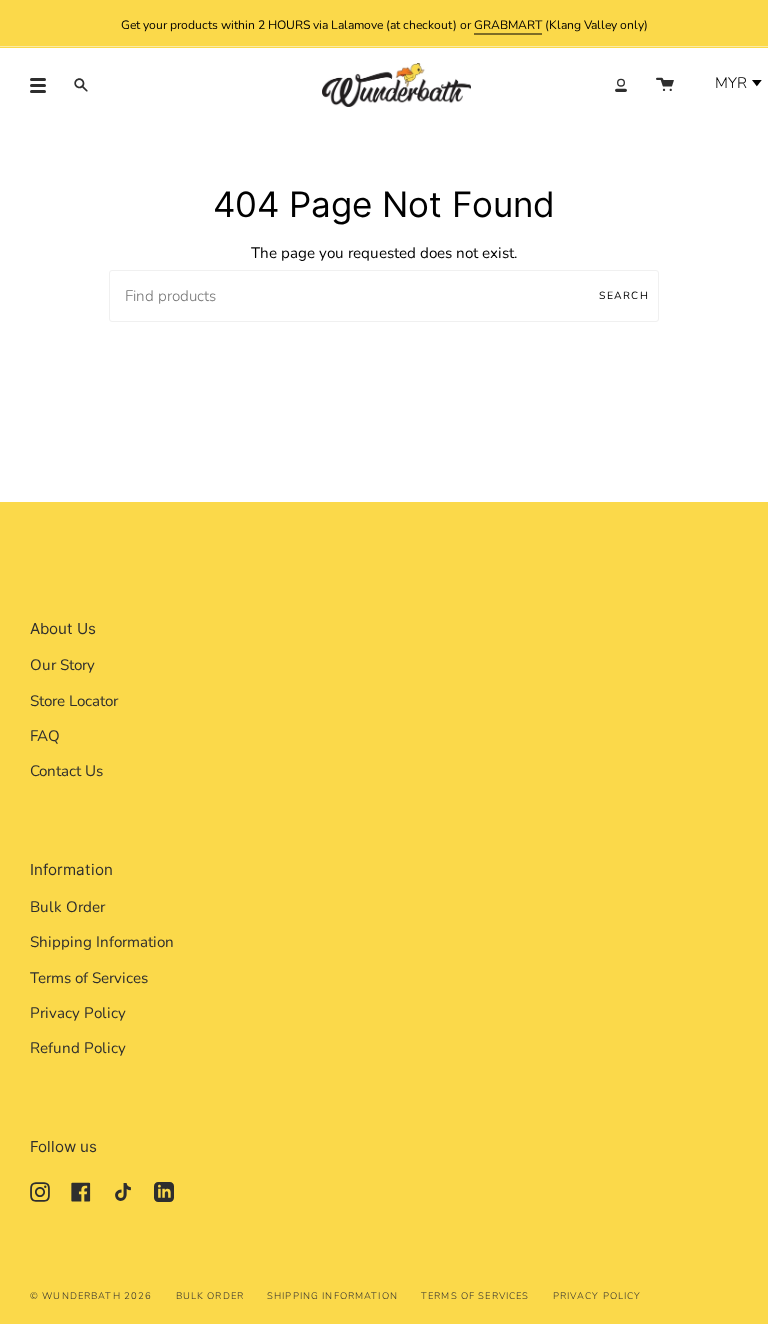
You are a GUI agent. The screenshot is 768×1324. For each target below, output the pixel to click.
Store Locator (74, 701)
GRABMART (508, 24)
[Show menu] (45, 85)
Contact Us (66, 771)
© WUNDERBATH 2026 (91, 1295)
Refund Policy (78, 1048)
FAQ (45, 736)
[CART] (665, 85)
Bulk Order (67, 907)
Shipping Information (102, 942)
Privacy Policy (78, 1013)
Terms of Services (89, 978)
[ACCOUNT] (621, 85)
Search (624, 295)
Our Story (62, 665)
